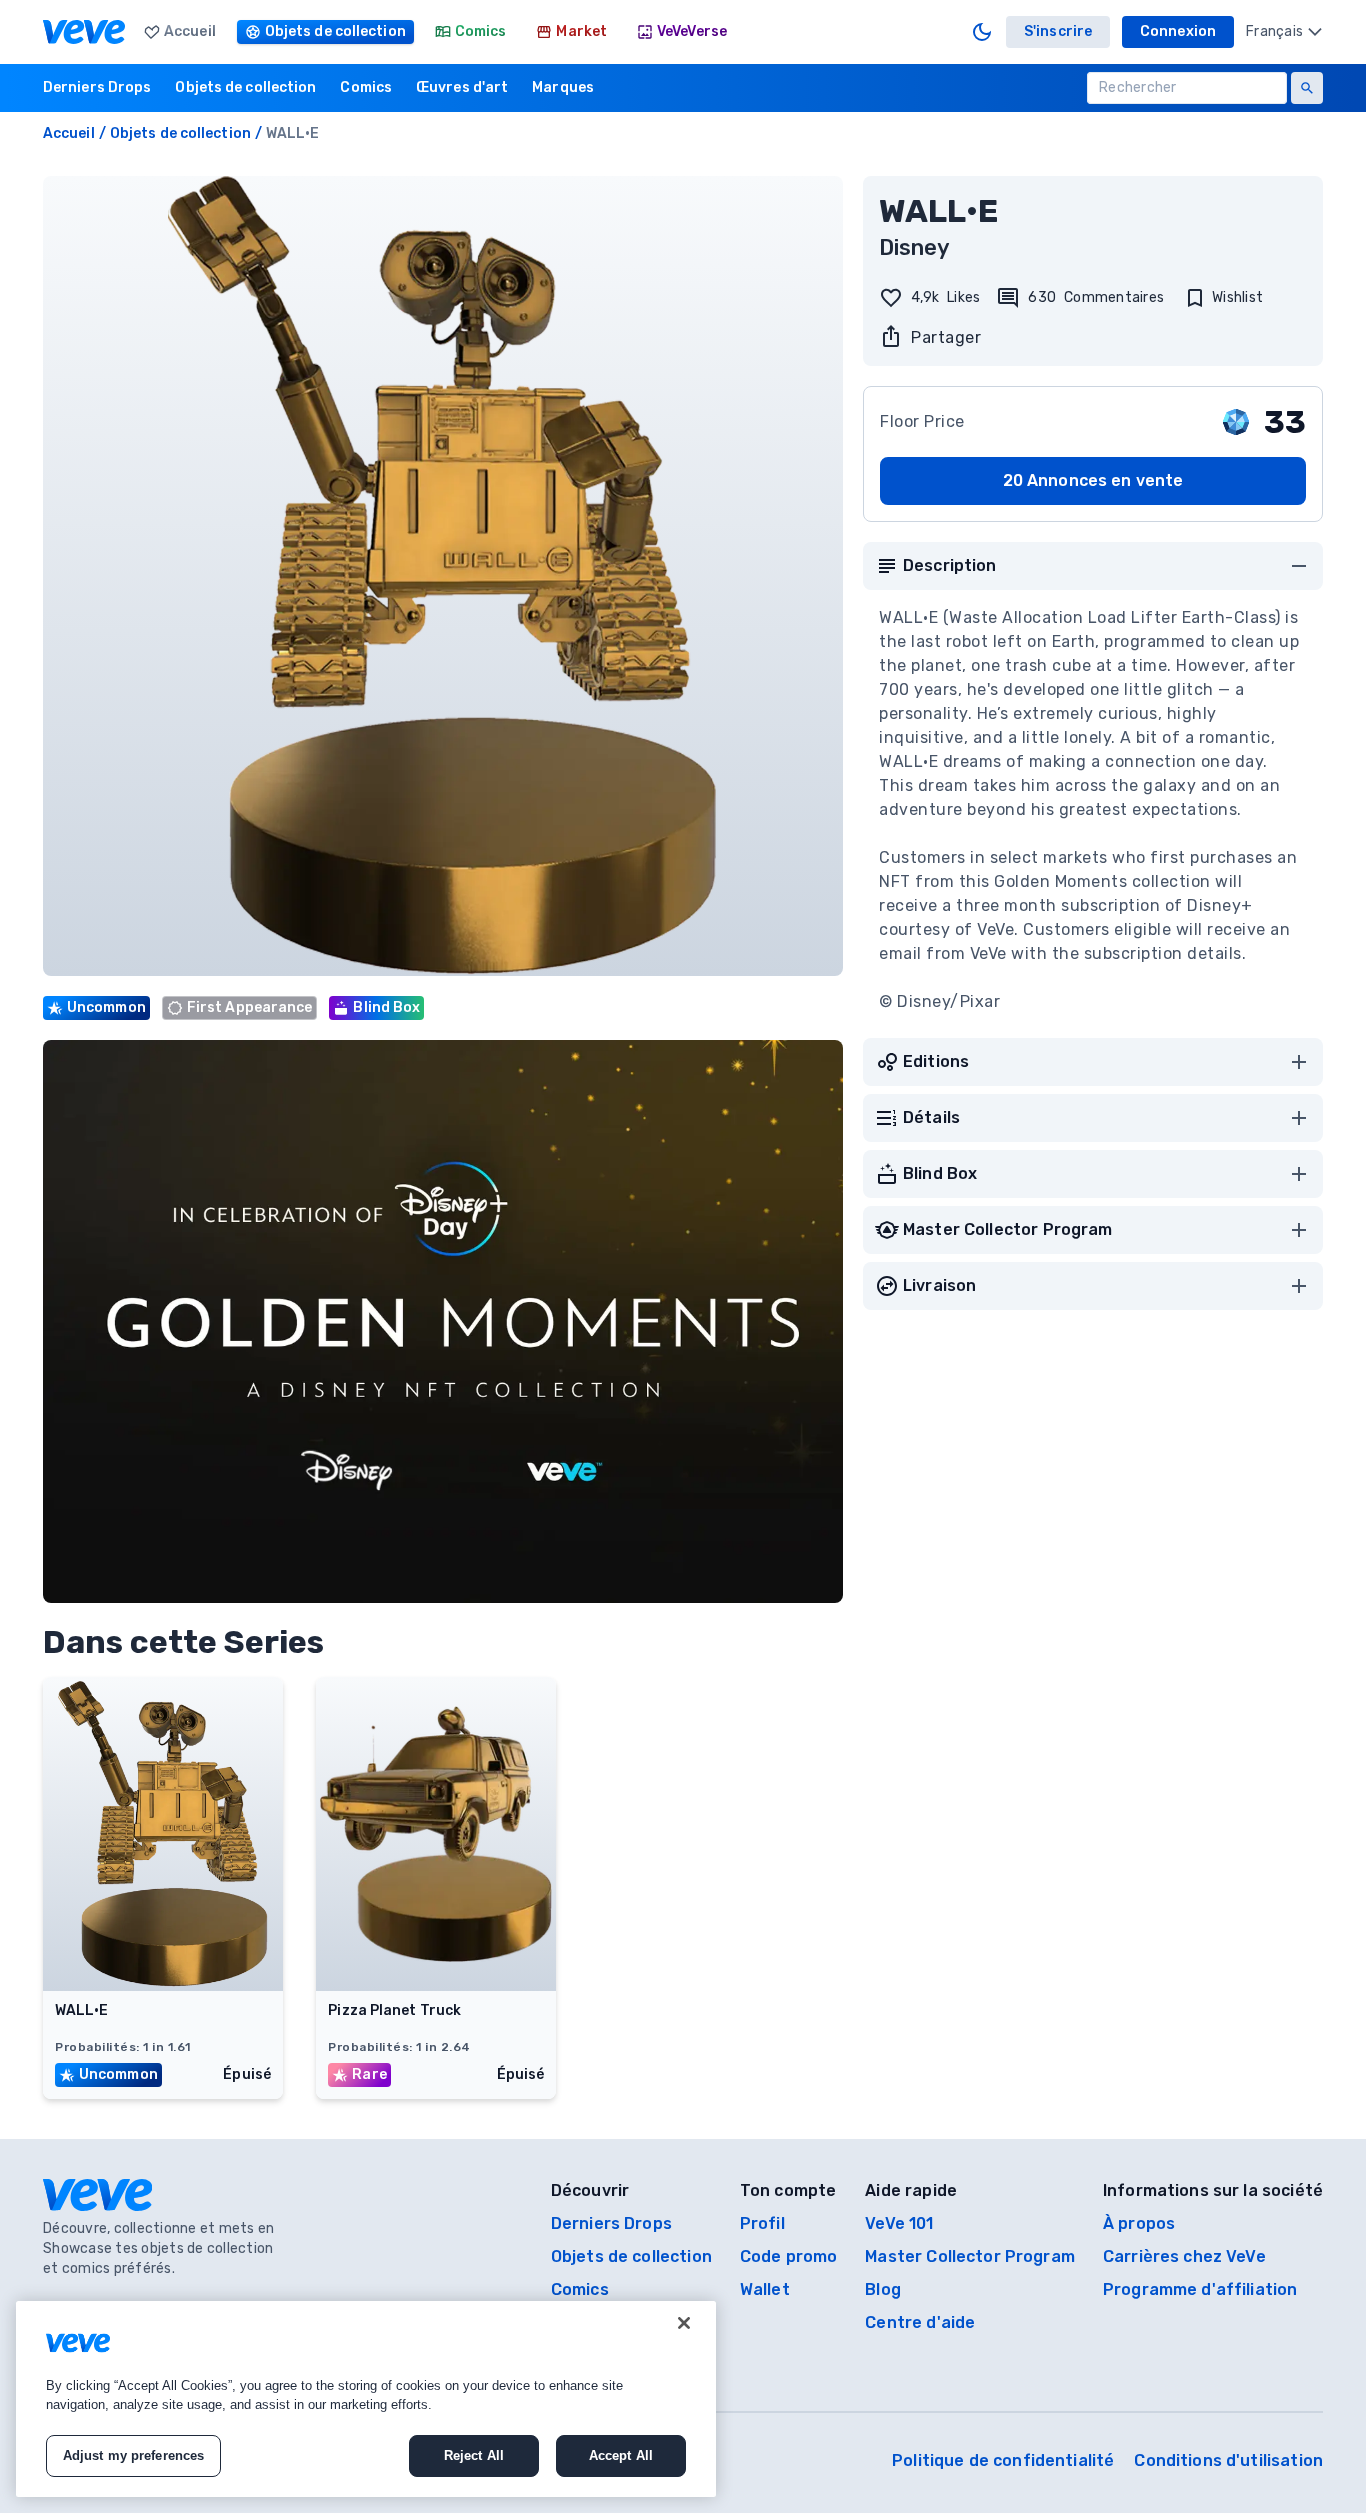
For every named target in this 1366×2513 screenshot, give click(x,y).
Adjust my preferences (134, 2455)
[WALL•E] (163, 1985)
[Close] (684, 2323)
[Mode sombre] (982, 32)
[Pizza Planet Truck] (436, 1985)
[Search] (1307, 88)
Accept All (621, 2455)
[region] (366, 2399)
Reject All (474, 2455)
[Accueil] (84, 32)
